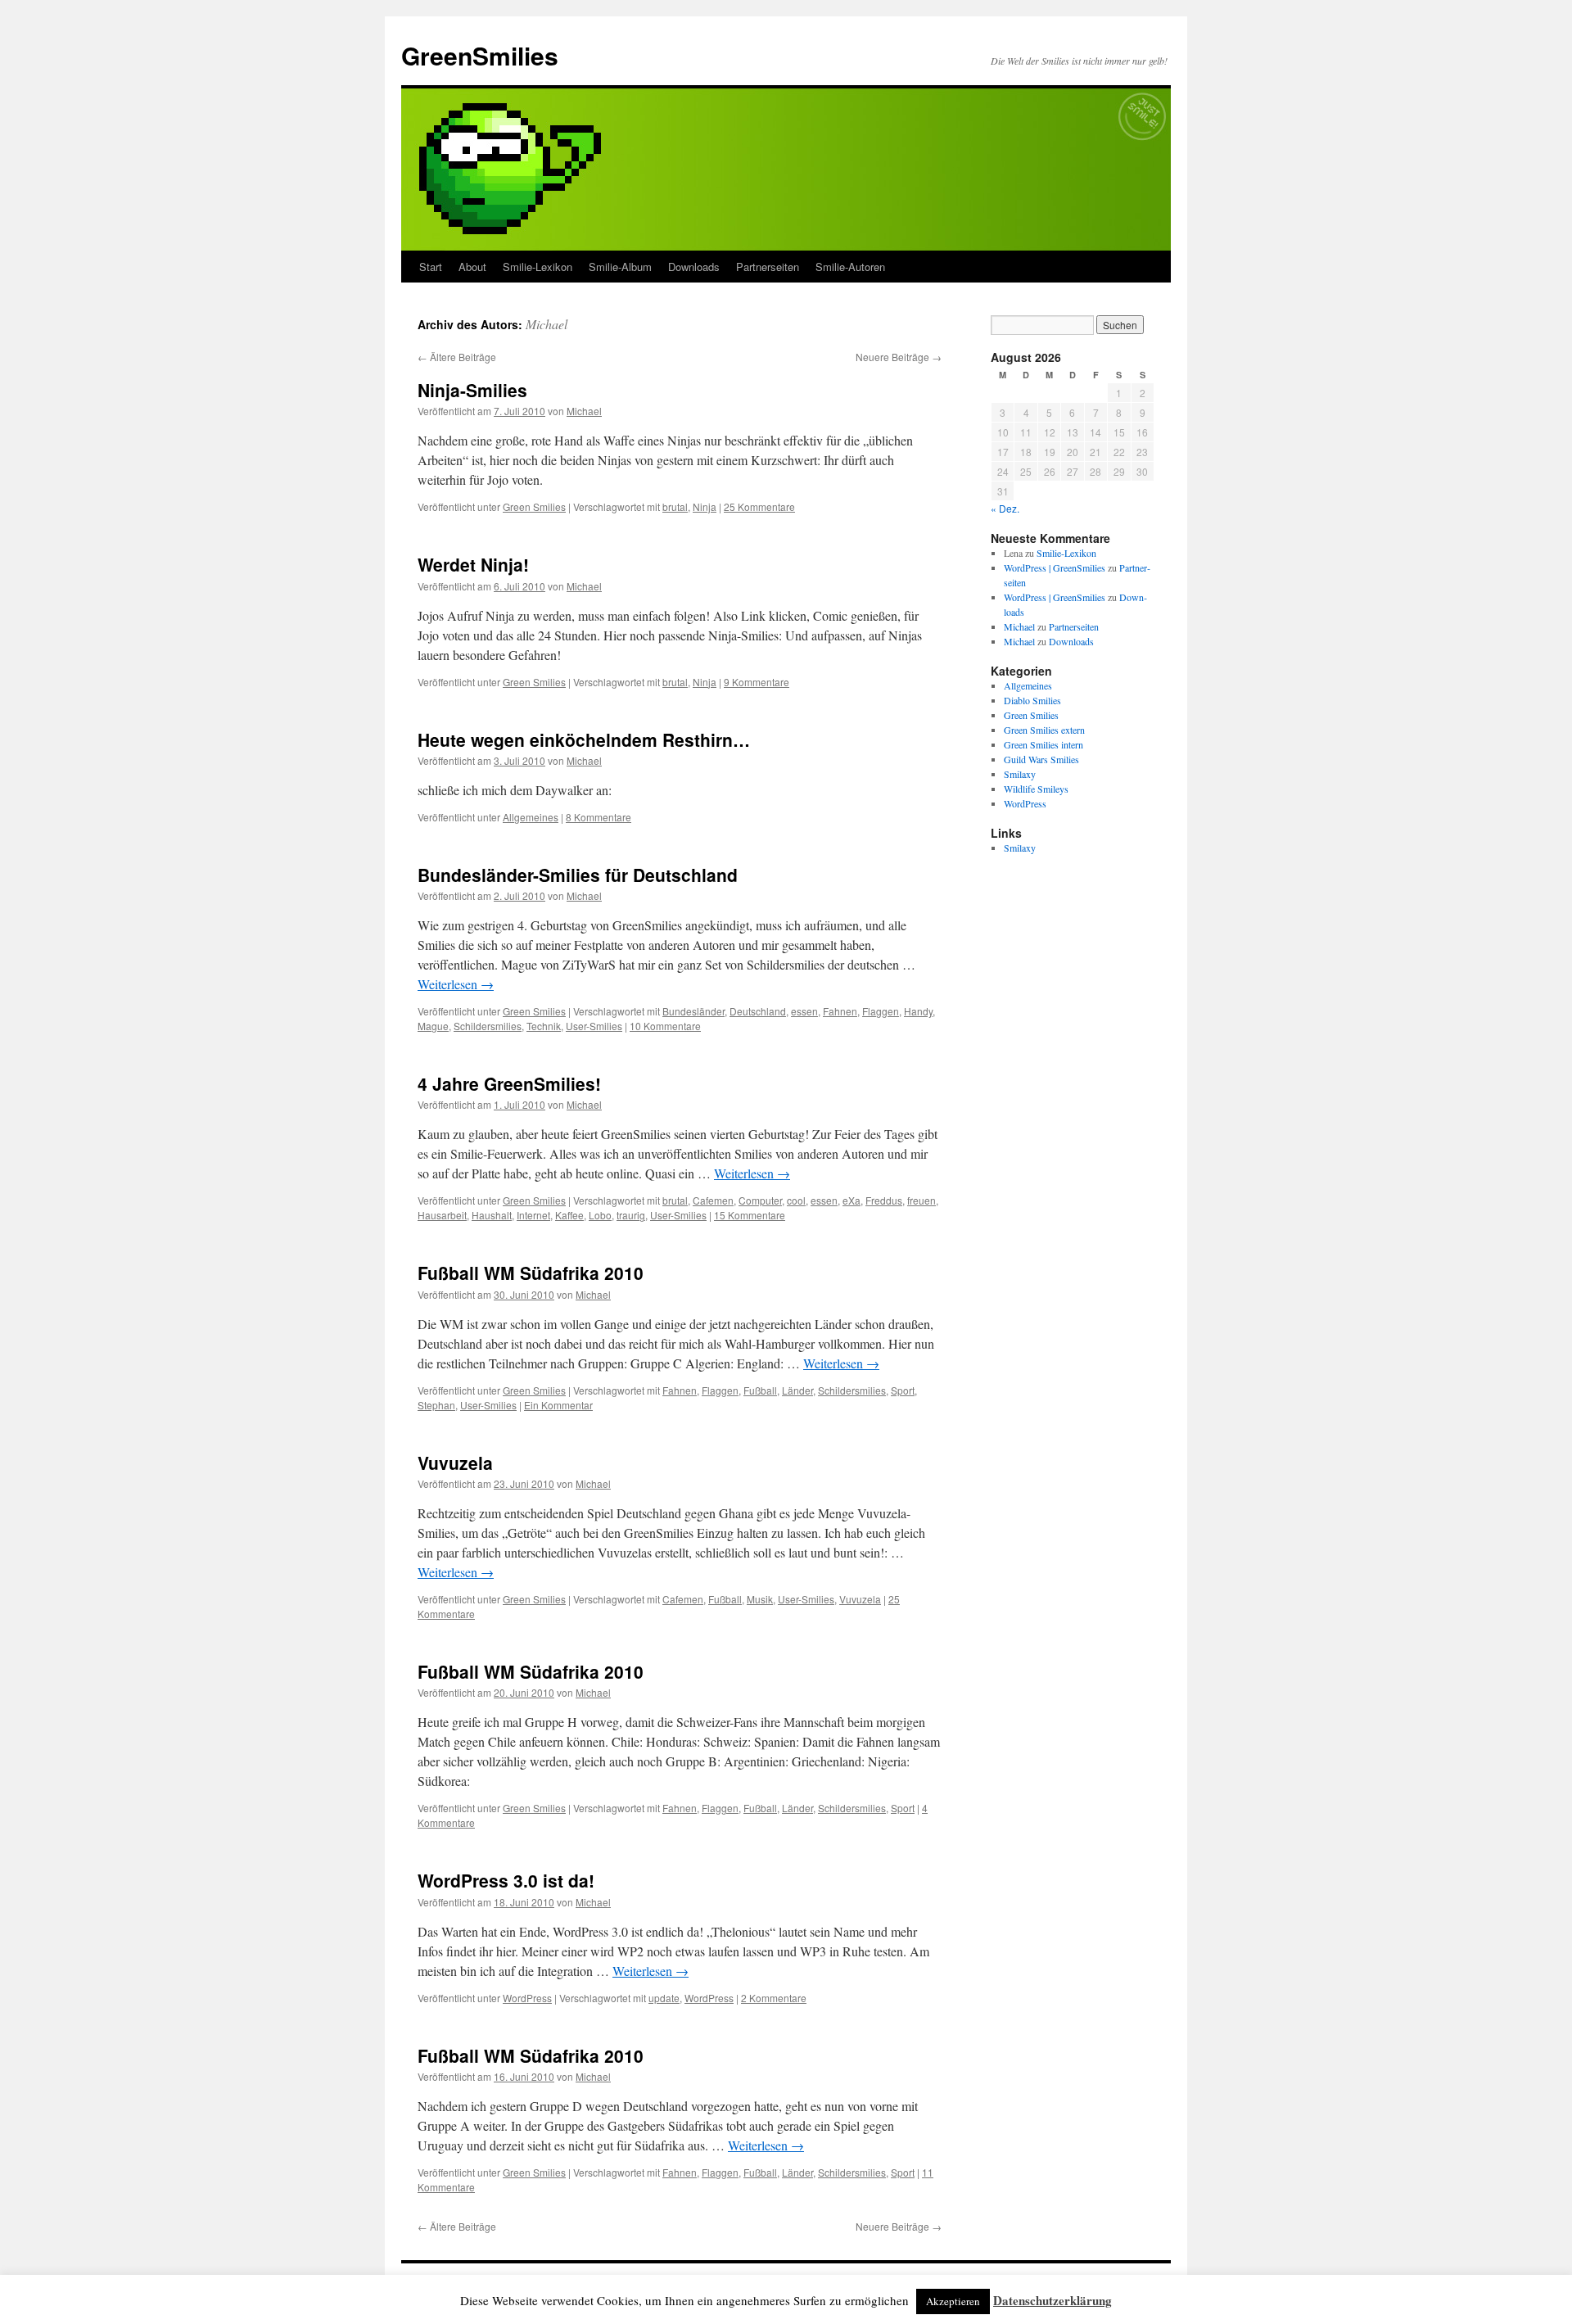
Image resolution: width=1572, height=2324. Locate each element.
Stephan (436, 1405)
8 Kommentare (599, 817)
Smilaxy (1020, 774)
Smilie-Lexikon (538, 267)
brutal (675, 506)
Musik (760, 1599)
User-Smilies (594, 1026)
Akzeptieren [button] (953, 2301)
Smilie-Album (620, 267)
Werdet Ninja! (473, 564)
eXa (851, 1200)
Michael (547, 324)
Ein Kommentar (558, 1405)
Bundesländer (693, 1011)
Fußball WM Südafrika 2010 (531, 1273)
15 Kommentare (750, 1215)
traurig (631, 1215)
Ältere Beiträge (457, 357)
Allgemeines (531, 817)
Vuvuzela (455, 1463)
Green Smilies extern (1044, 730)
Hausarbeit (442, 1215)
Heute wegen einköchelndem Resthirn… (584, 739)
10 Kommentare (665, 1026)
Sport (903, 1390)
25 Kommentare (759, 506)
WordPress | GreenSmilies (1055, 567)
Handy (918, 1011)
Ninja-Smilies (472, 390)
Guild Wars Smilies (1041, 759)
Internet (533, 1215)
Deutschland (758, 1011)
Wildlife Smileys (1036, 789)
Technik (544, 1026)
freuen (922, 1200)
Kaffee (569, 1215)
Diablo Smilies (1032, 700)
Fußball (760, 1390)
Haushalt (492, 1215)
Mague (433, 1026)
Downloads (694, 267)
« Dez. (1005, 508)
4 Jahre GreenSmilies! (509, 1083)
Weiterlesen (456, 984)
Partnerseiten (768, 267)
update (664, 1998)
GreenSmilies (480, 55)
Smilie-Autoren (850, 267)
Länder (797, 1390)
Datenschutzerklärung (1053, 2300)
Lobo (600, 1215)
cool (796, 1200)
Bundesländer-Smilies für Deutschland (578, 875)
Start (431, 267)
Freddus (884, 1200)
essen (804, 1011)
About (472, 267)
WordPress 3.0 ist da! (506, 1880)
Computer (760, 1200)
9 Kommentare (757, 682)
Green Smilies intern (1043, 744)
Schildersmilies (488, 1026)
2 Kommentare (774, 1998)
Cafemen (713, 1200)
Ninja (705, 506)
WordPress (527, 1998)
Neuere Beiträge (899, 357)
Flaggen (881, 1011)
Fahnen (840, 1011)
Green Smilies (534, 506)
